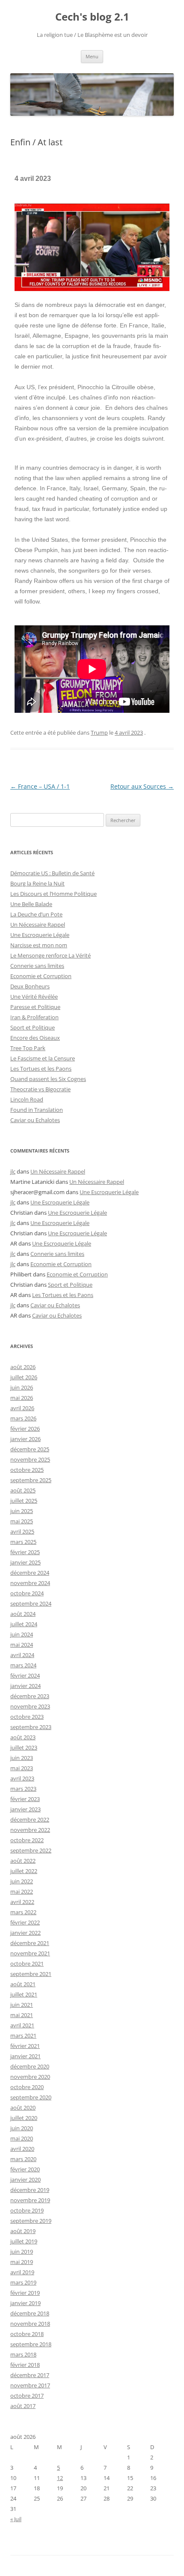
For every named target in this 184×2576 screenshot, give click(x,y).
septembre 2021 (31, 1974)
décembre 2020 (30, 2066)
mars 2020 (23, 2159)
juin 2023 (22, 1758)
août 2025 (23, 1490)
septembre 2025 (31, 1480)
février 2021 (25, 2046)
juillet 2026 (24, 1377)
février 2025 (25, 1552)
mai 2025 (22, 1521)
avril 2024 (22, 1655)
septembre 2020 (31, 2097)
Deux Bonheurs (30, 986)
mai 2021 (22, 2015)
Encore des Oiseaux (35, 1038)
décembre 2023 (30, 1696)
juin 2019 (22, 2252)
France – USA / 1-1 (40, 786)
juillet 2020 (24, 2118)
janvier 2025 (25, 1562)
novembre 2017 (30, 2385)
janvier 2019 (25, 2303)
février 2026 (25, 1429)
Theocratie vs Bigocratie (40, 1089)
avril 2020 (22, 2149)
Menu (92, 56)
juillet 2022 (24, 1871)
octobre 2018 (27, 2334)
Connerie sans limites (37, 966)
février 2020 (25, 2169)
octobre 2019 (27, 2210)
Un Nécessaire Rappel (38, 925)
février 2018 (25, 2365)
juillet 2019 (24, 2241)
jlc (13, 1171)
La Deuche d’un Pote (36, 914)
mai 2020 (22, 2138)
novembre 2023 (30, 1706)
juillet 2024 (24, 1624)
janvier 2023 (25, 1809)
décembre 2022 (30, 1819)
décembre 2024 (30, 1573)
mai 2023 (22, 1768)
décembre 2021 (30, 1943)
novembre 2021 (30, 1953)
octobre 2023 (27, 1717)
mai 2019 (22, 2262)
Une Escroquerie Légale (40, 935)
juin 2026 (22, 1387)
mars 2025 (23, 1542)
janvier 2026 (25, 1439)
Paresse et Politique (35, 1007)
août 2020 (23, 2108)
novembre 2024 (30, 1583)
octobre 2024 (27, 1593)
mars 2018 (23, 2354)
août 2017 (23, 2406)
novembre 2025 (30, 1459)
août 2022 (23, 1861)
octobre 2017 (27, 2396)
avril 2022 (22, 1902)
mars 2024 (23, 1665)
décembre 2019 (30, 2190)
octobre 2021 (27, 1964)
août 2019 (23, 2231)
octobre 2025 (27, 1470)
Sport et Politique (33, 1027)
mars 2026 (23, 1418)
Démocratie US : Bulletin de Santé (52, 873)
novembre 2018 (30, 2324)
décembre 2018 (30, 2313)
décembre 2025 (30, 1449)
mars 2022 (23, 1912)
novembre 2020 (30, 2077)
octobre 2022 (27, 1840)
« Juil (16, 2519)
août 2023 (23, 1737)
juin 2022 (22, 1881)
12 (60, 2478)
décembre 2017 (30, 2375)
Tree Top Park (28, 1048)
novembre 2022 (30, 1830)
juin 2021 (22, 2005)
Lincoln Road (27, 1099)
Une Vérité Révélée (34, 997)
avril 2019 (22, 2272)
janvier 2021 (25, 2056)
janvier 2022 (25, 1933)
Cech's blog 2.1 (92, 17)
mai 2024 (22, 1645)
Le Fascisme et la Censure (43, 1058)
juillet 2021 (24, 1994)
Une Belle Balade (31, 904)
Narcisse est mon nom (39, 945)
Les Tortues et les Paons (41, 1069)
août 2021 (23, 1984)
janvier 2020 (25, 2180)
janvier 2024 (25, 1686)
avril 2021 (22, 2025)
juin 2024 (22, 1634)
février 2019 (25, 2293)
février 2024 (25, 1675)
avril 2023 (22, 1778)
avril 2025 (22, 1531)
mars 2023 (23, 1789)
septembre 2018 (31, 2344)
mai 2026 (22, 1398)
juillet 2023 (24, 1747)
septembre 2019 (31, 2221)
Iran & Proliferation (34, 1017)
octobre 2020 (27, 2087)
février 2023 (25, 1799)
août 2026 (23, 1367)
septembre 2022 (31, 1850)
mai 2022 (22, 1891)
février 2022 (25, 1922)
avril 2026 (22, 1408)
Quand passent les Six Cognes (48, 1079)
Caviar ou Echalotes (35, 1120)
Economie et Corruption (41, 976)
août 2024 (23, 1614)
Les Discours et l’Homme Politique (53, 894)
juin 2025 (22, 1511)
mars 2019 (23, 2282)
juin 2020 (22, 2128)
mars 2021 (23, 2036)
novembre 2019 (30, 2200)
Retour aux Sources (142, 786)
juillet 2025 (24, 1501)
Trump (99, 733)
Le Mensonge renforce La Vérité (50, 955)
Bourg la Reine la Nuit (37, 883)
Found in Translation (37, 1110)
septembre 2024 (31, 1603)
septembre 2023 (31, 1727)
